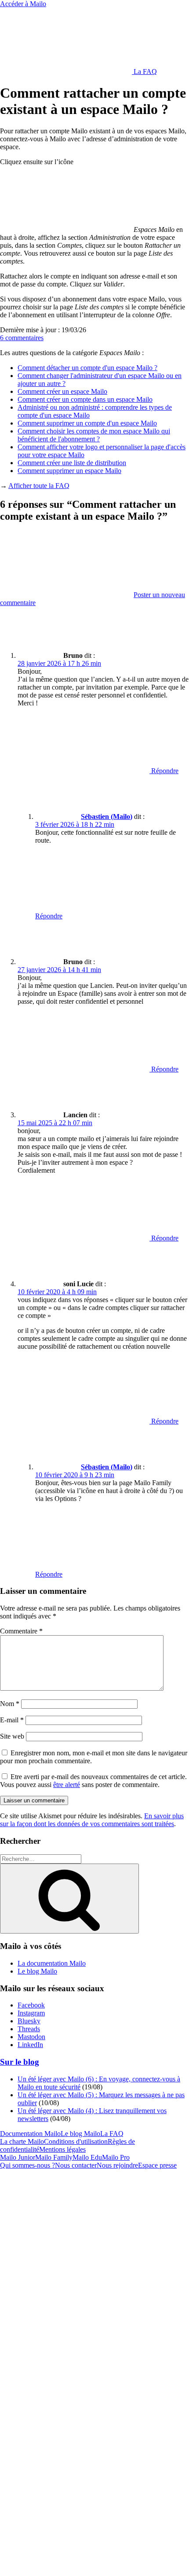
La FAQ (144, 72)
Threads (29, 2029)
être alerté (67, 1785)
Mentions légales (62, 2149)
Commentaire (21, 1631)
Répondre (164, 771)
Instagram (31, 2013)
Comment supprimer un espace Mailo (69, 471)
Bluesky (29, 2021)
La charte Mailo (22, 2141)
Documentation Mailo (30, 2134)
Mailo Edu (87, 2157)
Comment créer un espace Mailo (62, 391)
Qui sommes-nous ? (27, 2165)
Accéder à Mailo (23, 4)
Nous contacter (76, 2165)
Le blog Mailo (37, 1971)
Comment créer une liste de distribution (72, 463)
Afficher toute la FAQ (39, 486)
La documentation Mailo (52, 1963)
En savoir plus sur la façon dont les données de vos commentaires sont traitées (92, 1820)
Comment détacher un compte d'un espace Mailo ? (87, 368)
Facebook (31, 2005)
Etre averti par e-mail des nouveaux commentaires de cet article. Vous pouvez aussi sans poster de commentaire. (93, 1781)
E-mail (12, 1720)
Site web (12, 1736)
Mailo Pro (116, 2157)
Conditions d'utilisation (76, 2141)
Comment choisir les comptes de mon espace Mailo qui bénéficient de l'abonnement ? (94, 435)
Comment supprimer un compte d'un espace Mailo (87, 423)
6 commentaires (22, 338)
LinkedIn (30, 2045)
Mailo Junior (18, 2157)
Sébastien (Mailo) (107, 816)
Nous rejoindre (117, 2165)
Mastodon (31, 2037)
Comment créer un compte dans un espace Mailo (85, 399)
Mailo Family (54, 2157)
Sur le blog (20, 2062)
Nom (10, 1704)
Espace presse (157, 2165)
